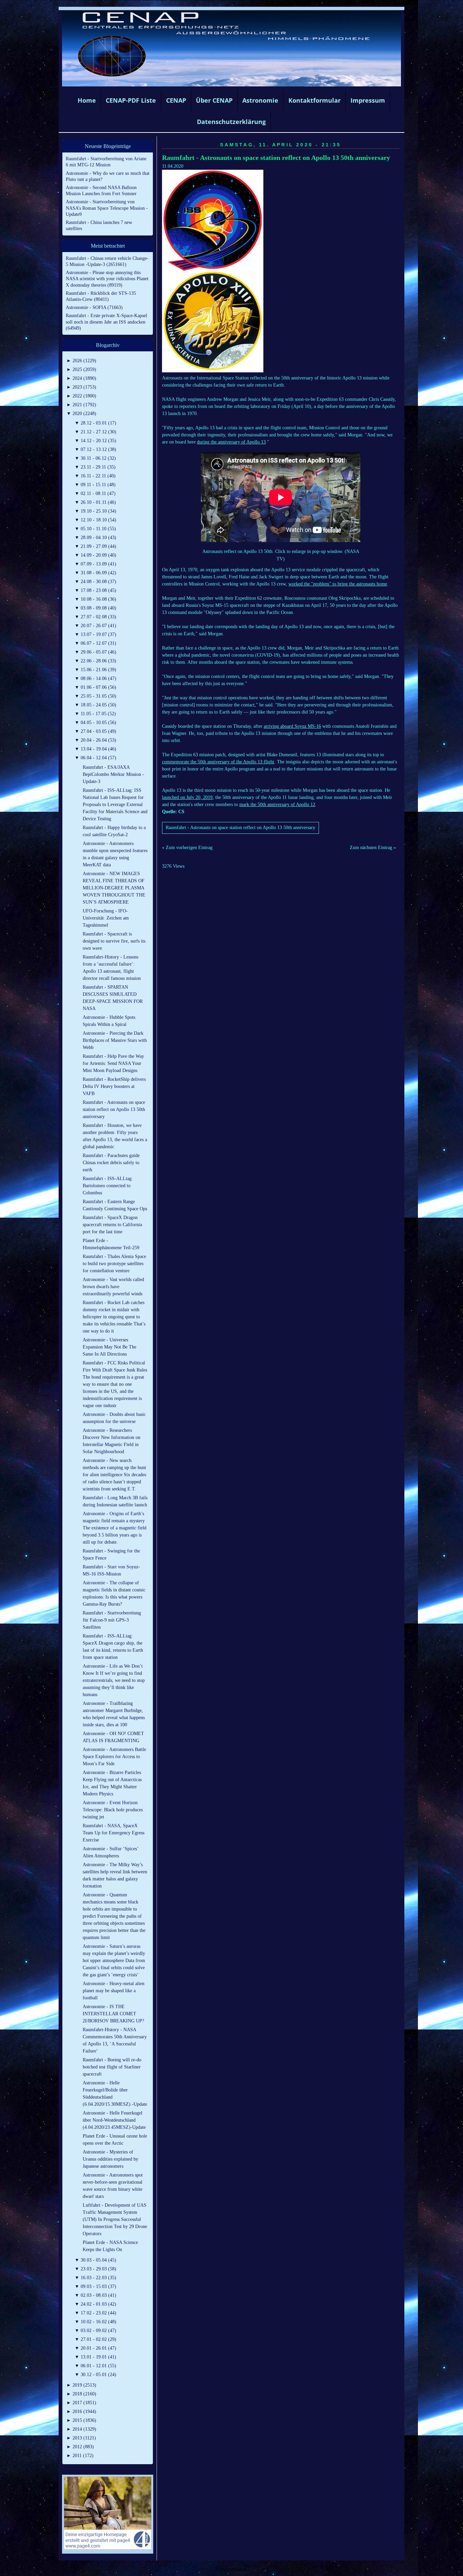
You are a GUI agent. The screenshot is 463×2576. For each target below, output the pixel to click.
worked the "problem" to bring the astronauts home (338, 584)
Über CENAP (214, 100)
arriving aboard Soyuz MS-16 (292, 726)
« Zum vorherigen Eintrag (187, 848)
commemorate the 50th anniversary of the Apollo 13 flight (218, 762)
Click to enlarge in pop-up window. (309, 551)
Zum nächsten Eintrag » (373, 848)
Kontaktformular (315, 100)
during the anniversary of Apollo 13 (231, 442)
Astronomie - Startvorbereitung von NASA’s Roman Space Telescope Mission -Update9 (107, 208)
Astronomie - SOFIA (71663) (94, 307)
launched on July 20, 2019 (187, 797)
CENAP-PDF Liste (131, 100)
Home (87, 100)
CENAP (176, 100)
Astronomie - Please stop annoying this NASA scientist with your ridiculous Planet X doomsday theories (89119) (107, 279)
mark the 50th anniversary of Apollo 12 (277, 805)
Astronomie (260, 100)
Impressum (368, 100)
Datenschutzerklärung (231, 122)
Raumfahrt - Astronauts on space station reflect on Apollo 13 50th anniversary (276, 158)
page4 (242, 2569)
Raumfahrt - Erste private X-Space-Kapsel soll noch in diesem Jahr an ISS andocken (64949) (106, 322)
